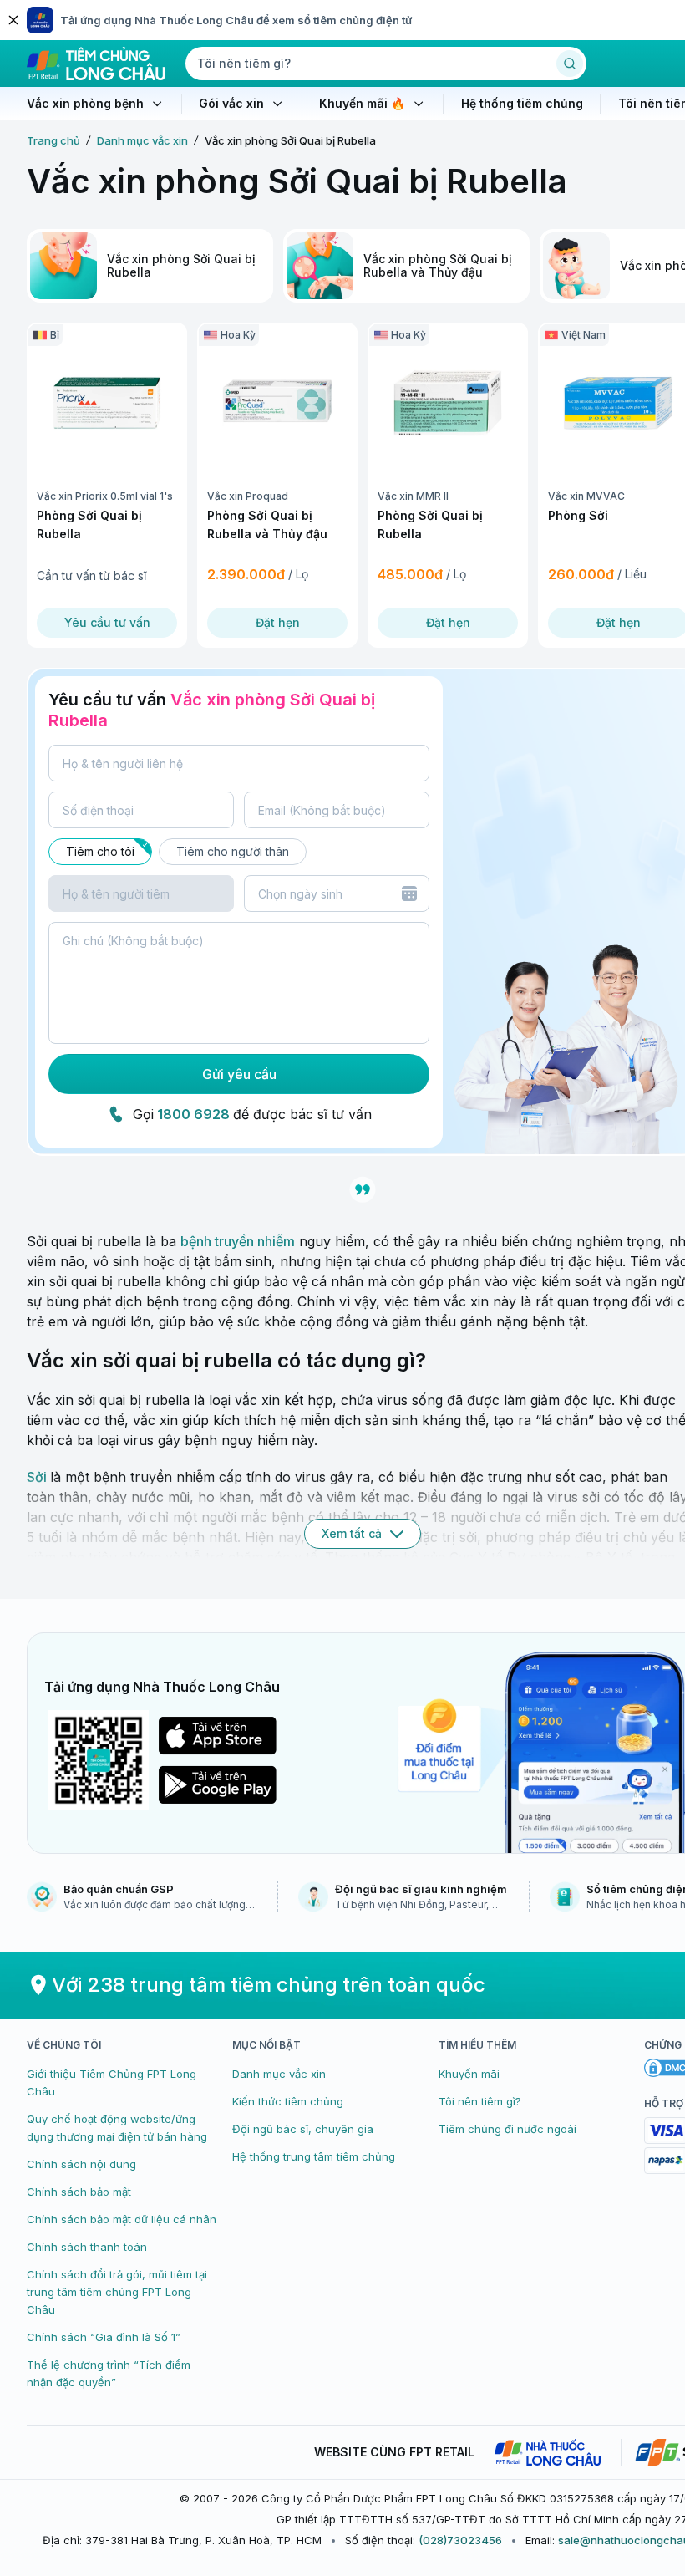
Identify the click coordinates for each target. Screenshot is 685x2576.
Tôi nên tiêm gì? (480, 2101)
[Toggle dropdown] (409, 893)
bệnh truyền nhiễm (238, 1241)
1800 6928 (193, 1114)
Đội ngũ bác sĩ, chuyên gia (303, 2129)
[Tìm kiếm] (570, 64)
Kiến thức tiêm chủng (288, 2101)
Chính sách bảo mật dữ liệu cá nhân (122, 2219)
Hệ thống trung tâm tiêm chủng (314, 2156)
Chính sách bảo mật (79, 2192)
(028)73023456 (460, 2540)
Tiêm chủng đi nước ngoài (507, 2129)
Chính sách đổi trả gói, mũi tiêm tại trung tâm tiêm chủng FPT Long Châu (117, 2292)
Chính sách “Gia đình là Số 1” (104, 2337)
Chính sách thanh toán (87, 2247)
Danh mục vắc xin (142, 140)
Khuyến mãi (469, 2074)
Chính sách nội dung (81, 2164)
